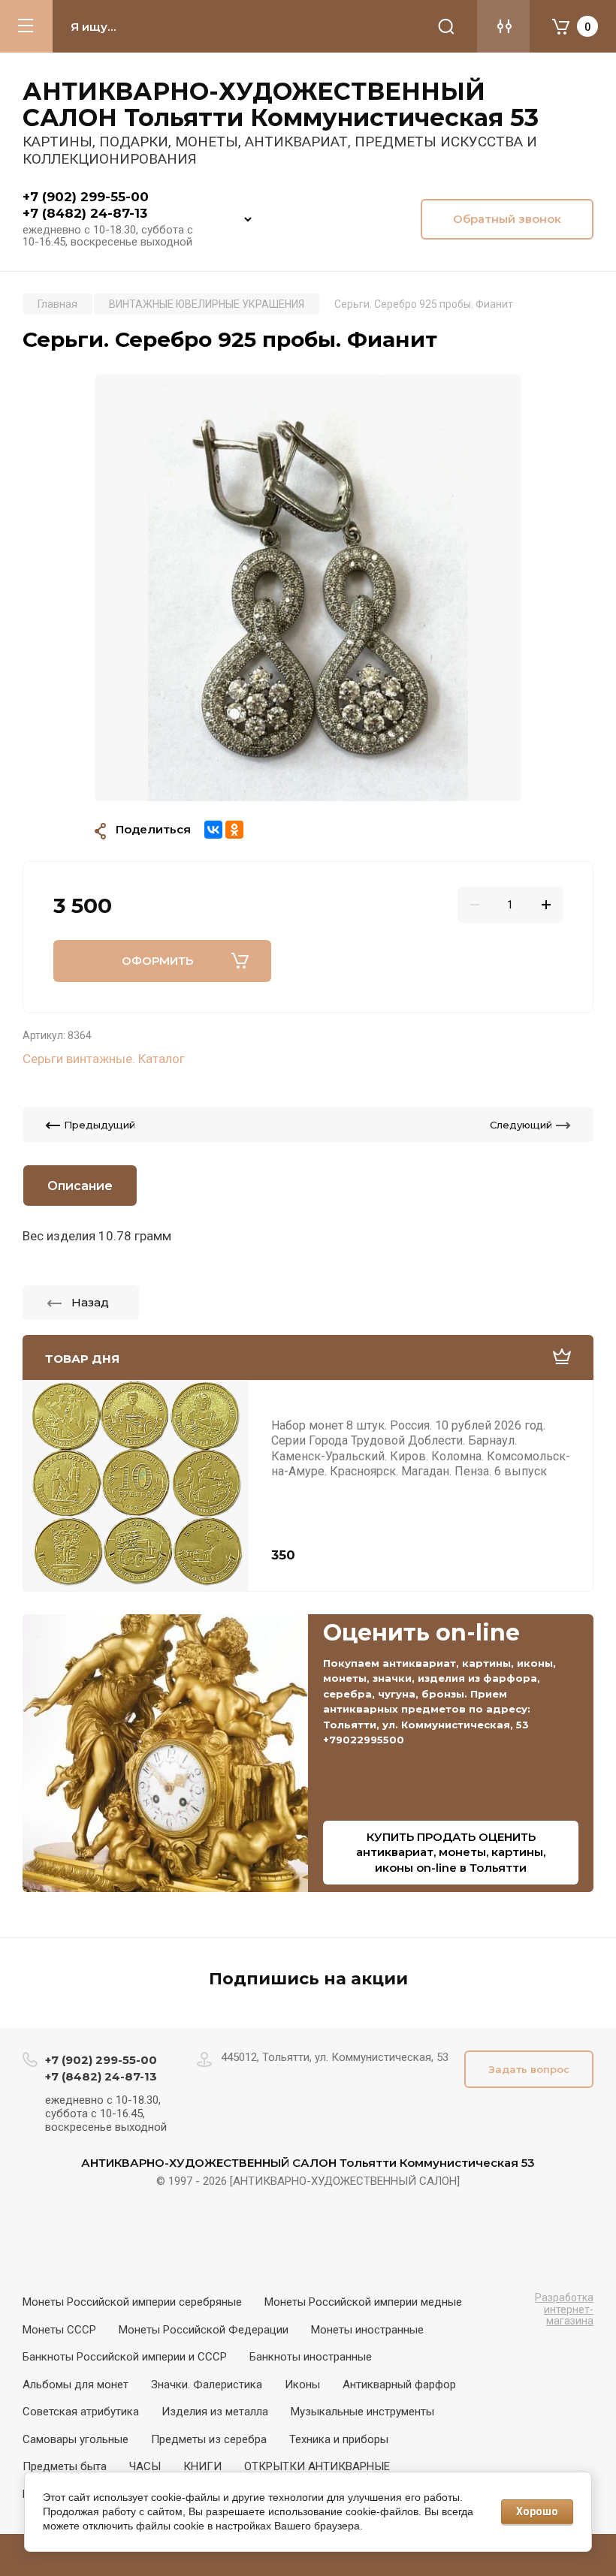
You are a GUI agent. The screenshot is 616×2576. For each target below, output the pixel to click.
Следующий (521, 1125)
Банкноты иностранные (311, 2357)
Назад (90, 1302)
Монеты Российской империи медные (363, 2302)
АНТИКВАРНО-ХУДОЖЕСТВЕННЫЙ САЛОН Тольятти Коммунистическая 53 (281, 104)
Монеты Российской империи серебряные (132, 2302)
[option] (308, 588)
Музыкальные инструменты (362, 2412)
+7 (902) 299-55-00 (86, 197)
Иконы (302, 2385)
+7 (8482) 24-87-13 (85, 213)
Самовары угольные (75, 2439)
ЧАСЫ (145, 2466)
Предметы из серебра (209, 2439)
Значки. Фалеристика (207, 2385)
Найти (446, 26)
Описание (80, 1186)
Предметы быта (65, 2466)
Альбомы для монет (75, 2385)
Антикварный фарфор (399, 2385)
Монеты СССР (59, 2330)
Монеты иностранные (367, 2330)
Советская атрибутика (81, 2412)
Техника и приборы (339, 2439)
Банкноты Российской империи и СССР (125, 2357)
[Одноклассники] (234, 830)
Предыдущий (100, 1125)
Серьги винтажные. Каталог (104, 1059)
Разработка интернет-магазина (564, 2309)
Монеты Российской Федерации (204, 2330)
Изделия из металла (215, 2412)
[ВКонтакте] (213, 830)
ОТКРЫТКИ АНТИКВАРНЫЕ (317, 2466)
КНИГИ (202, 2466)
